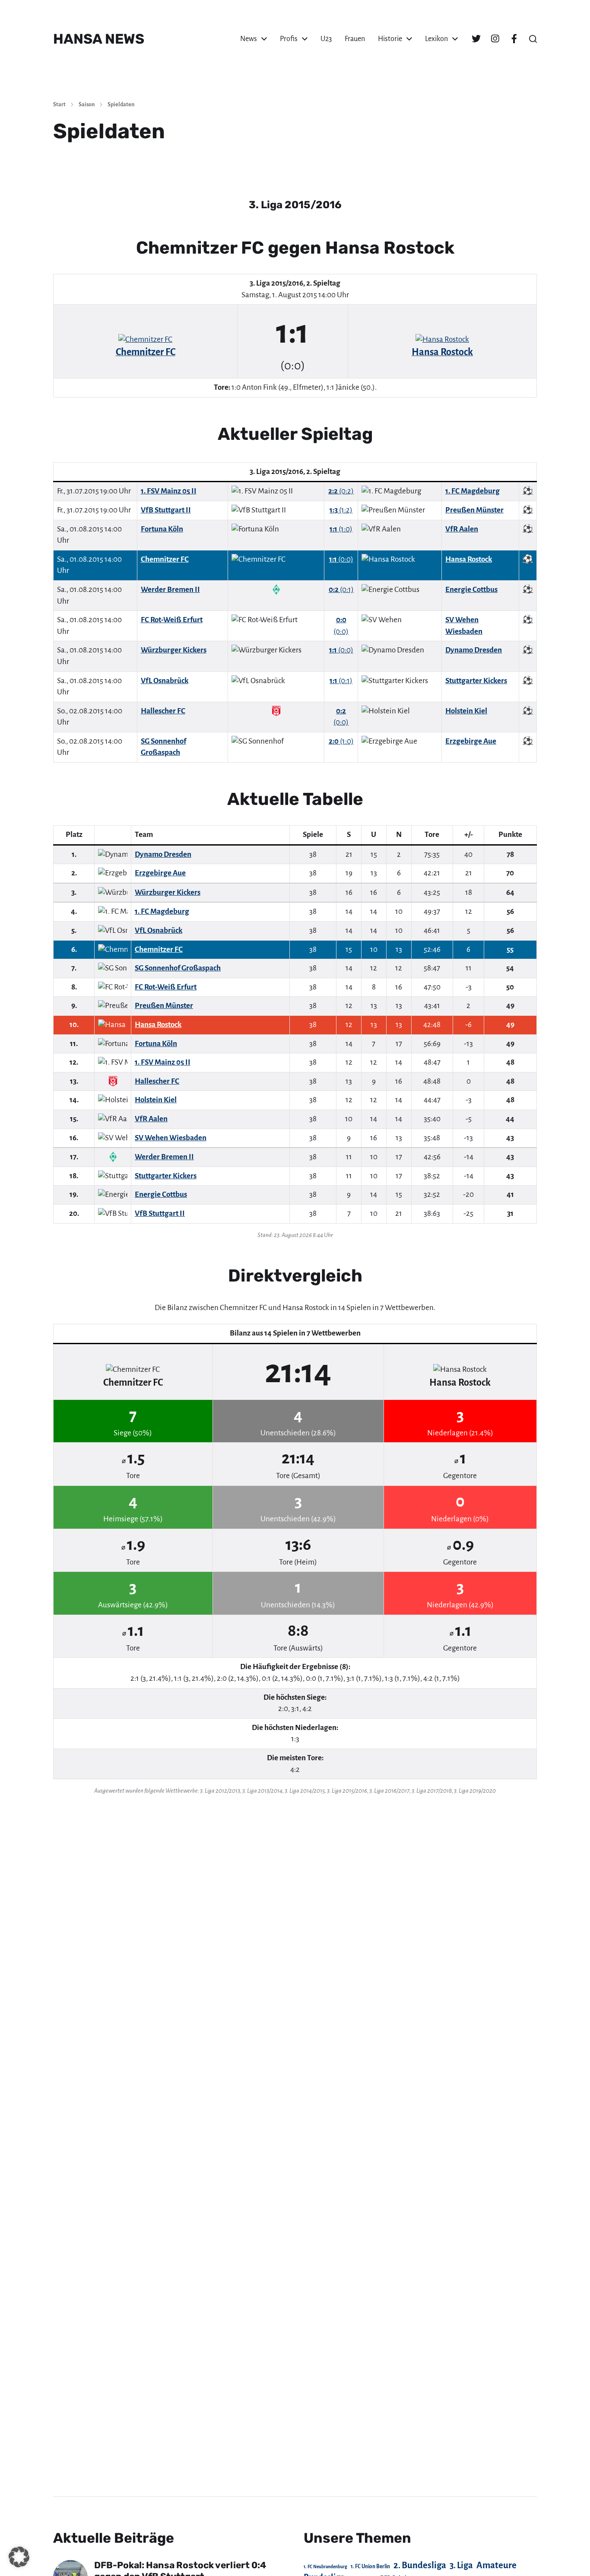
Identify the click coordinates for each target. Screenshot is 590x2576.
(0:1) (341, 590)
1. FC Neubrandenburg (325, 2567)
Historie (390, 39)
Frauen (355, 39)
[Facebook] (514, 39)
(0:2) (341, 491)
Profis (289, 39)
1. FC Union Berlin (370, 2566)
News (249, 39)
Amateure (496, 2565)
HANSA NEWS (99, 39)
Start (59, 105)
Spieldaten (121, 105)
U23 (326, 39)
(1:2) (341, 510)
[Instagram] (495, 39)
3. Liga (461, 2565)
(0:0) (341, 559)
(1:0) (341, 529)
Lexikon (436, 39)
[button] (533, 39)
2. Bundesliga (420, 2565)
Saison (87, 105)
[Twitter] (476, 39)
